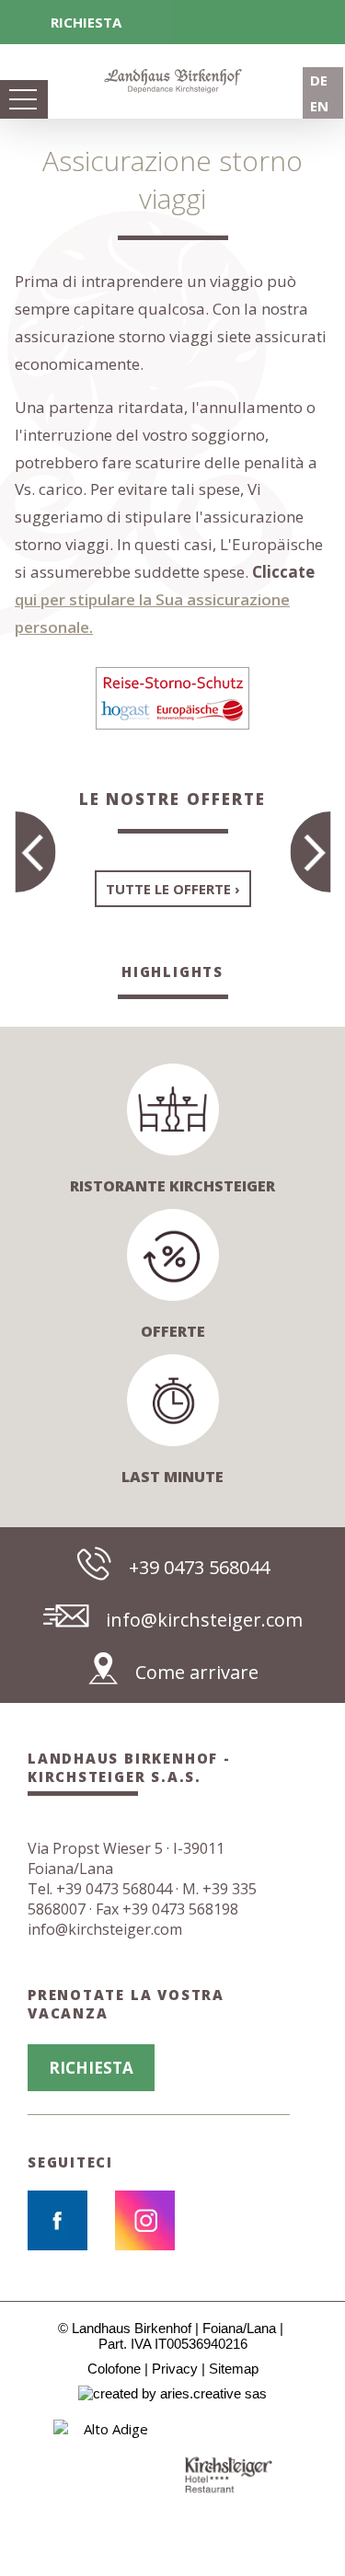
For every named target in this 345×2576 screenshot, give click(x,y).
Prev (19, 2475)
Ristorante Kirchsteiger (172, 1186)
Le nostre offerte (172, 799)
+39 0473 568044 (199, 1567)
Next (326, 2475)
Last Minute (172, 1477)
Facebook (57, 2220)
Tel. (100, 1889)
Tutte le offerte (168, 889)
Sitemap (234, 2369)
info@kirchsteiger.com (204, 1620)
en (319, 106)
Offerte (173, 1331)
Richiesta (86, 22)
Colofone (114, 2369)
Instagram (145, 2220)
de (319, 80)
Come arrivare (197, 1672)
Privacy (175, 2369)
